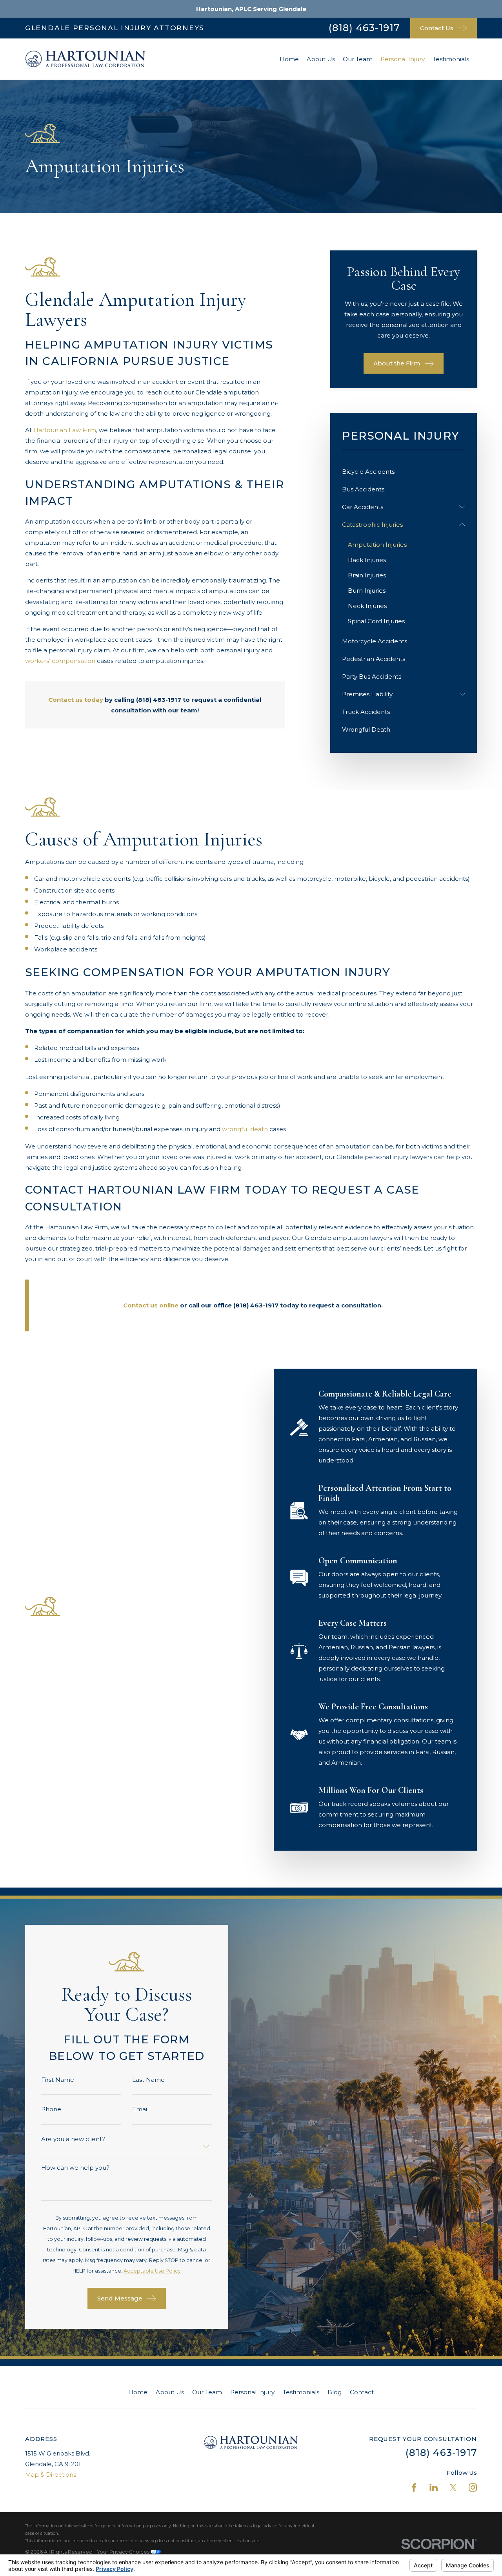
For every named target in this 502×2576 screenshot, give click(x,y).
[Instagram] (473, 2487)
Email (140, 2109)
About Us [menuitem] (321, 59)
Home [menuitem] (289, 59)
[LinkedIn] (434, 2487)
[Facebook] (414, 2487)
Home (138, 2392)
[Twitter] (453, 2487)
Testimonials (301, 2392)
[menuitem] (404, 472)
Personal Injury (252, 2392)
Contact (362, 2392)
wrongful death (245, 1129)
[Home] (85, 59)
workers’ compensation (60, 661)
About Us (170, 2392)
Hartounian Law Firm (65, 430)
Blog (335, 2392)
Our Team (207, 2392)
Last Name (148, 2080)
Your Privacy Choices (124, 2552)
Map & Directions (51, 2475)
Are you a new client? (73, 2139)
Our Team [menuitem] (358, 59)
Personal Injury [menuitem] (403, 59)
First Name (58, 2080)
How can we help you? (75, 2168)
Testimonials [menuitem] (451, 59)
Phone (51, 2109)
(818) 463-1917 (364, 28)
